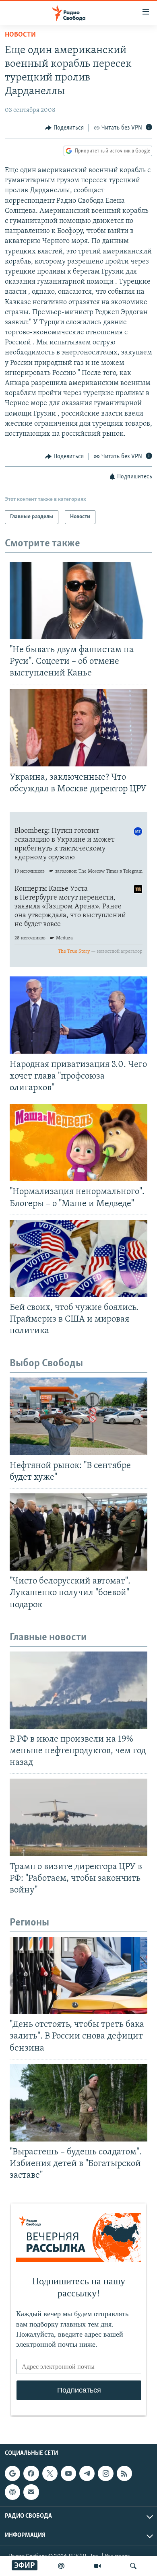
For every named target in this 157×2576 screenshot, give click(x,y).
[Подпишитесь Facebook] (31, 2473)
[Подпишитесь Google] (12, 2473)
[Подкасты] (12, 2492)
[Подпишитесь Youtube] (68, 2473)
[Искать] (133, 2566)
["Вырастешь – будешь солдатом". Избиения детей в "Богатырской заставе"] (78, 2103)
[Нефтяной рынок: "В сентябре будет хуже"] (78, 1416)
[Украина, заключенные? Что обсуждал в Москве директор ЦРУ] (78, 728)
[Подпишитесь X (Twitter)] (50, 2473)
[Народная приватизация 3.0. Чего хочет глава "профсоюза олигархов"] (78, 1015)
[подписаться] (31, 2492)
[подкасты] (61, 2566)
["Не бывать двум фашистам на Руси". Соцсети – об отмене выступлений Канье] (78, 601)
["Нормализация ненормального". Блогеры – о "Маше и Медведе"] (78, 1143)
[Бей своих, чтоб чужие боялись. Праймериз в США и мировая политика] (78, 1258)
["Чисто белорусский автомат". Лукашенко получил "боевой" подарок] (78, 1532)
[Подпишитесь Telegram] (87, 2473)
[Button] (64, 128)
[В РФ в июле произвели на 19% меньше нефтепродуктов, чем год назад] (78, 1690)
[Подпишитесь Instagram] (105, 2473)
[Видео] (97, 2566)
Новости (20, 35)
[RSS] (124, 2473)
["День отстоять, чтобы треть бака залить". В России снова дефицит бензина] (78, 1975)
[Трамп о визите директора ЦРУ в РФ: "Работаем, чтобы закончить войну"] (78, 1817)
